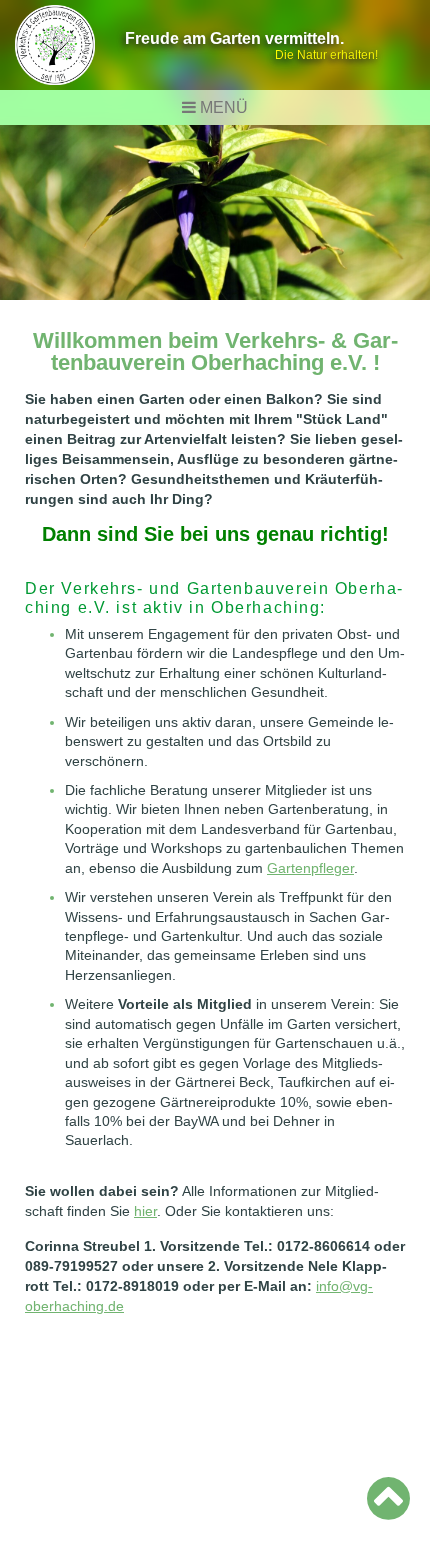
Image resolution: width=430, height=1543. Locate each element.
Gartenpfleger (310, 868)
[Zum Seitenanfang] (388, 1498)
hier (145, 1211)
